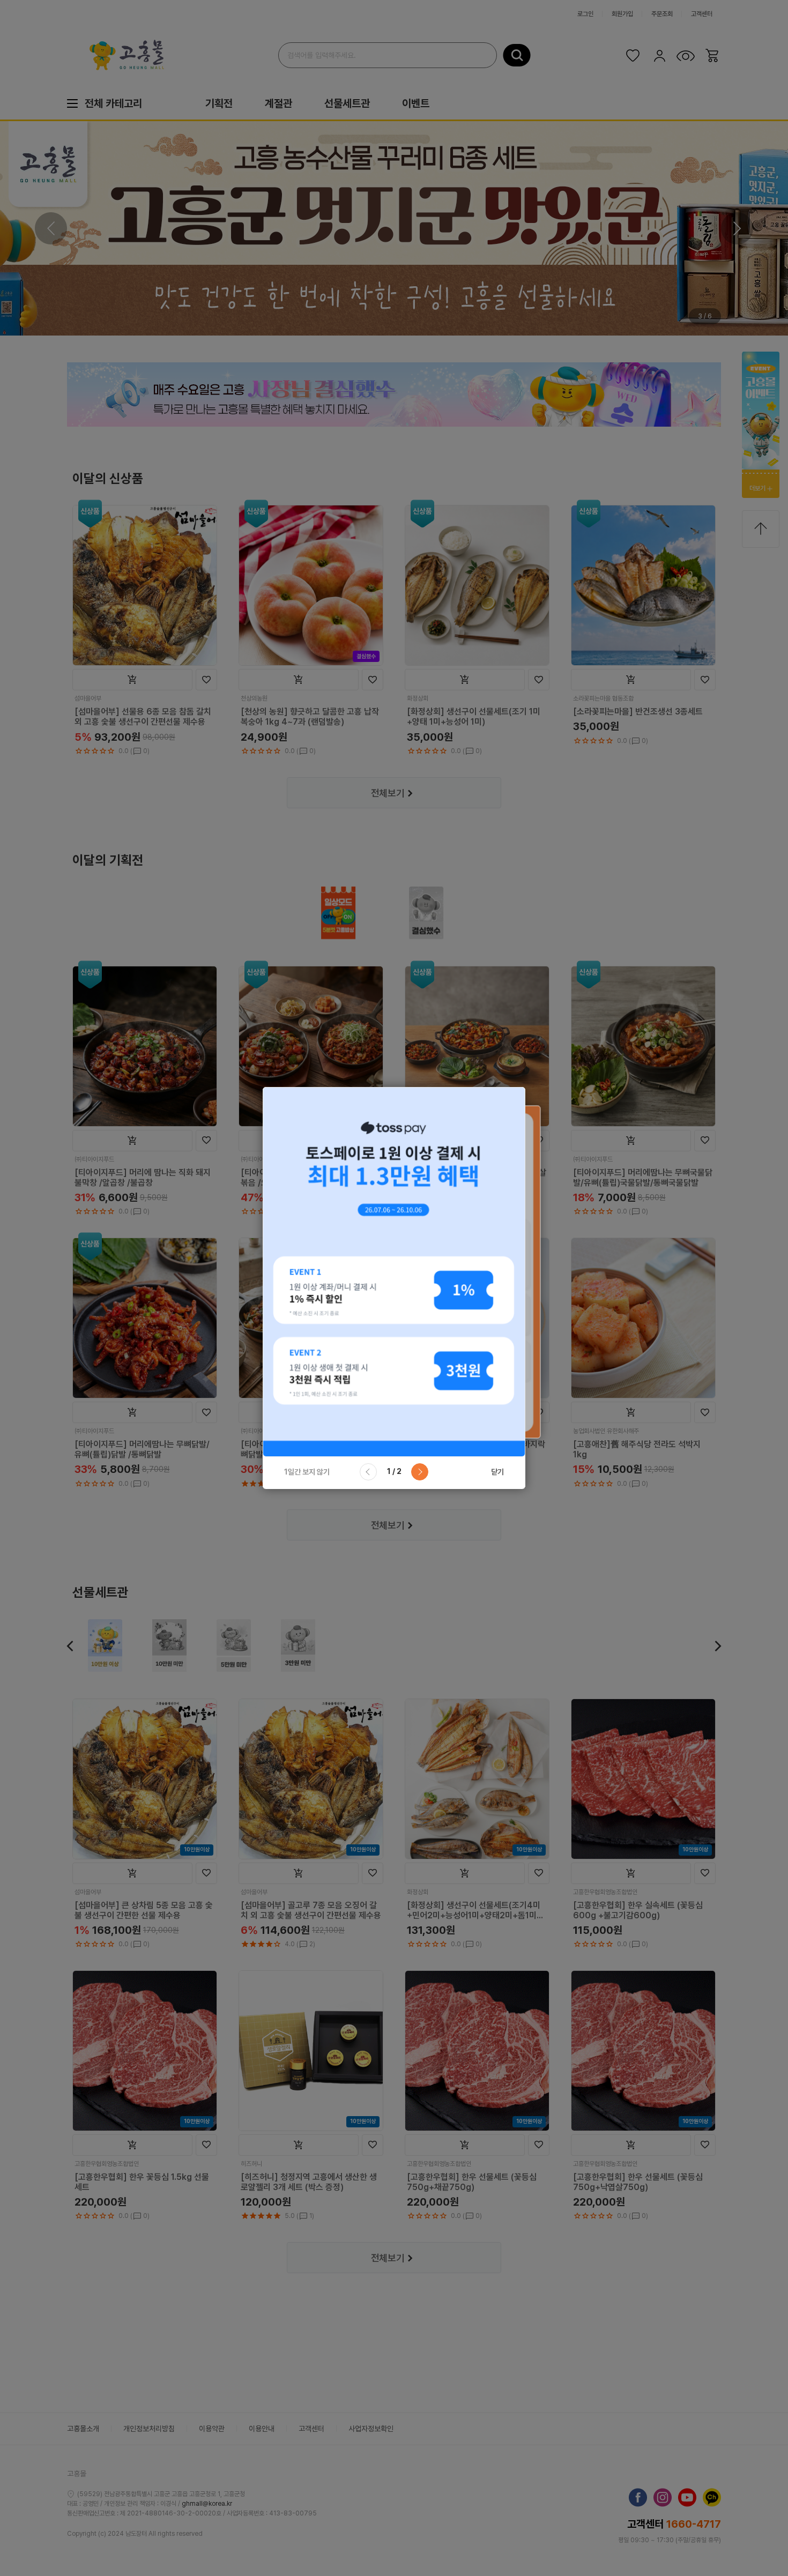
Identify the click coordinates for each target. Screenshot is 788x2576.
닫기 (497, 1472)
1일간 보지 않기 (307, 1472)
